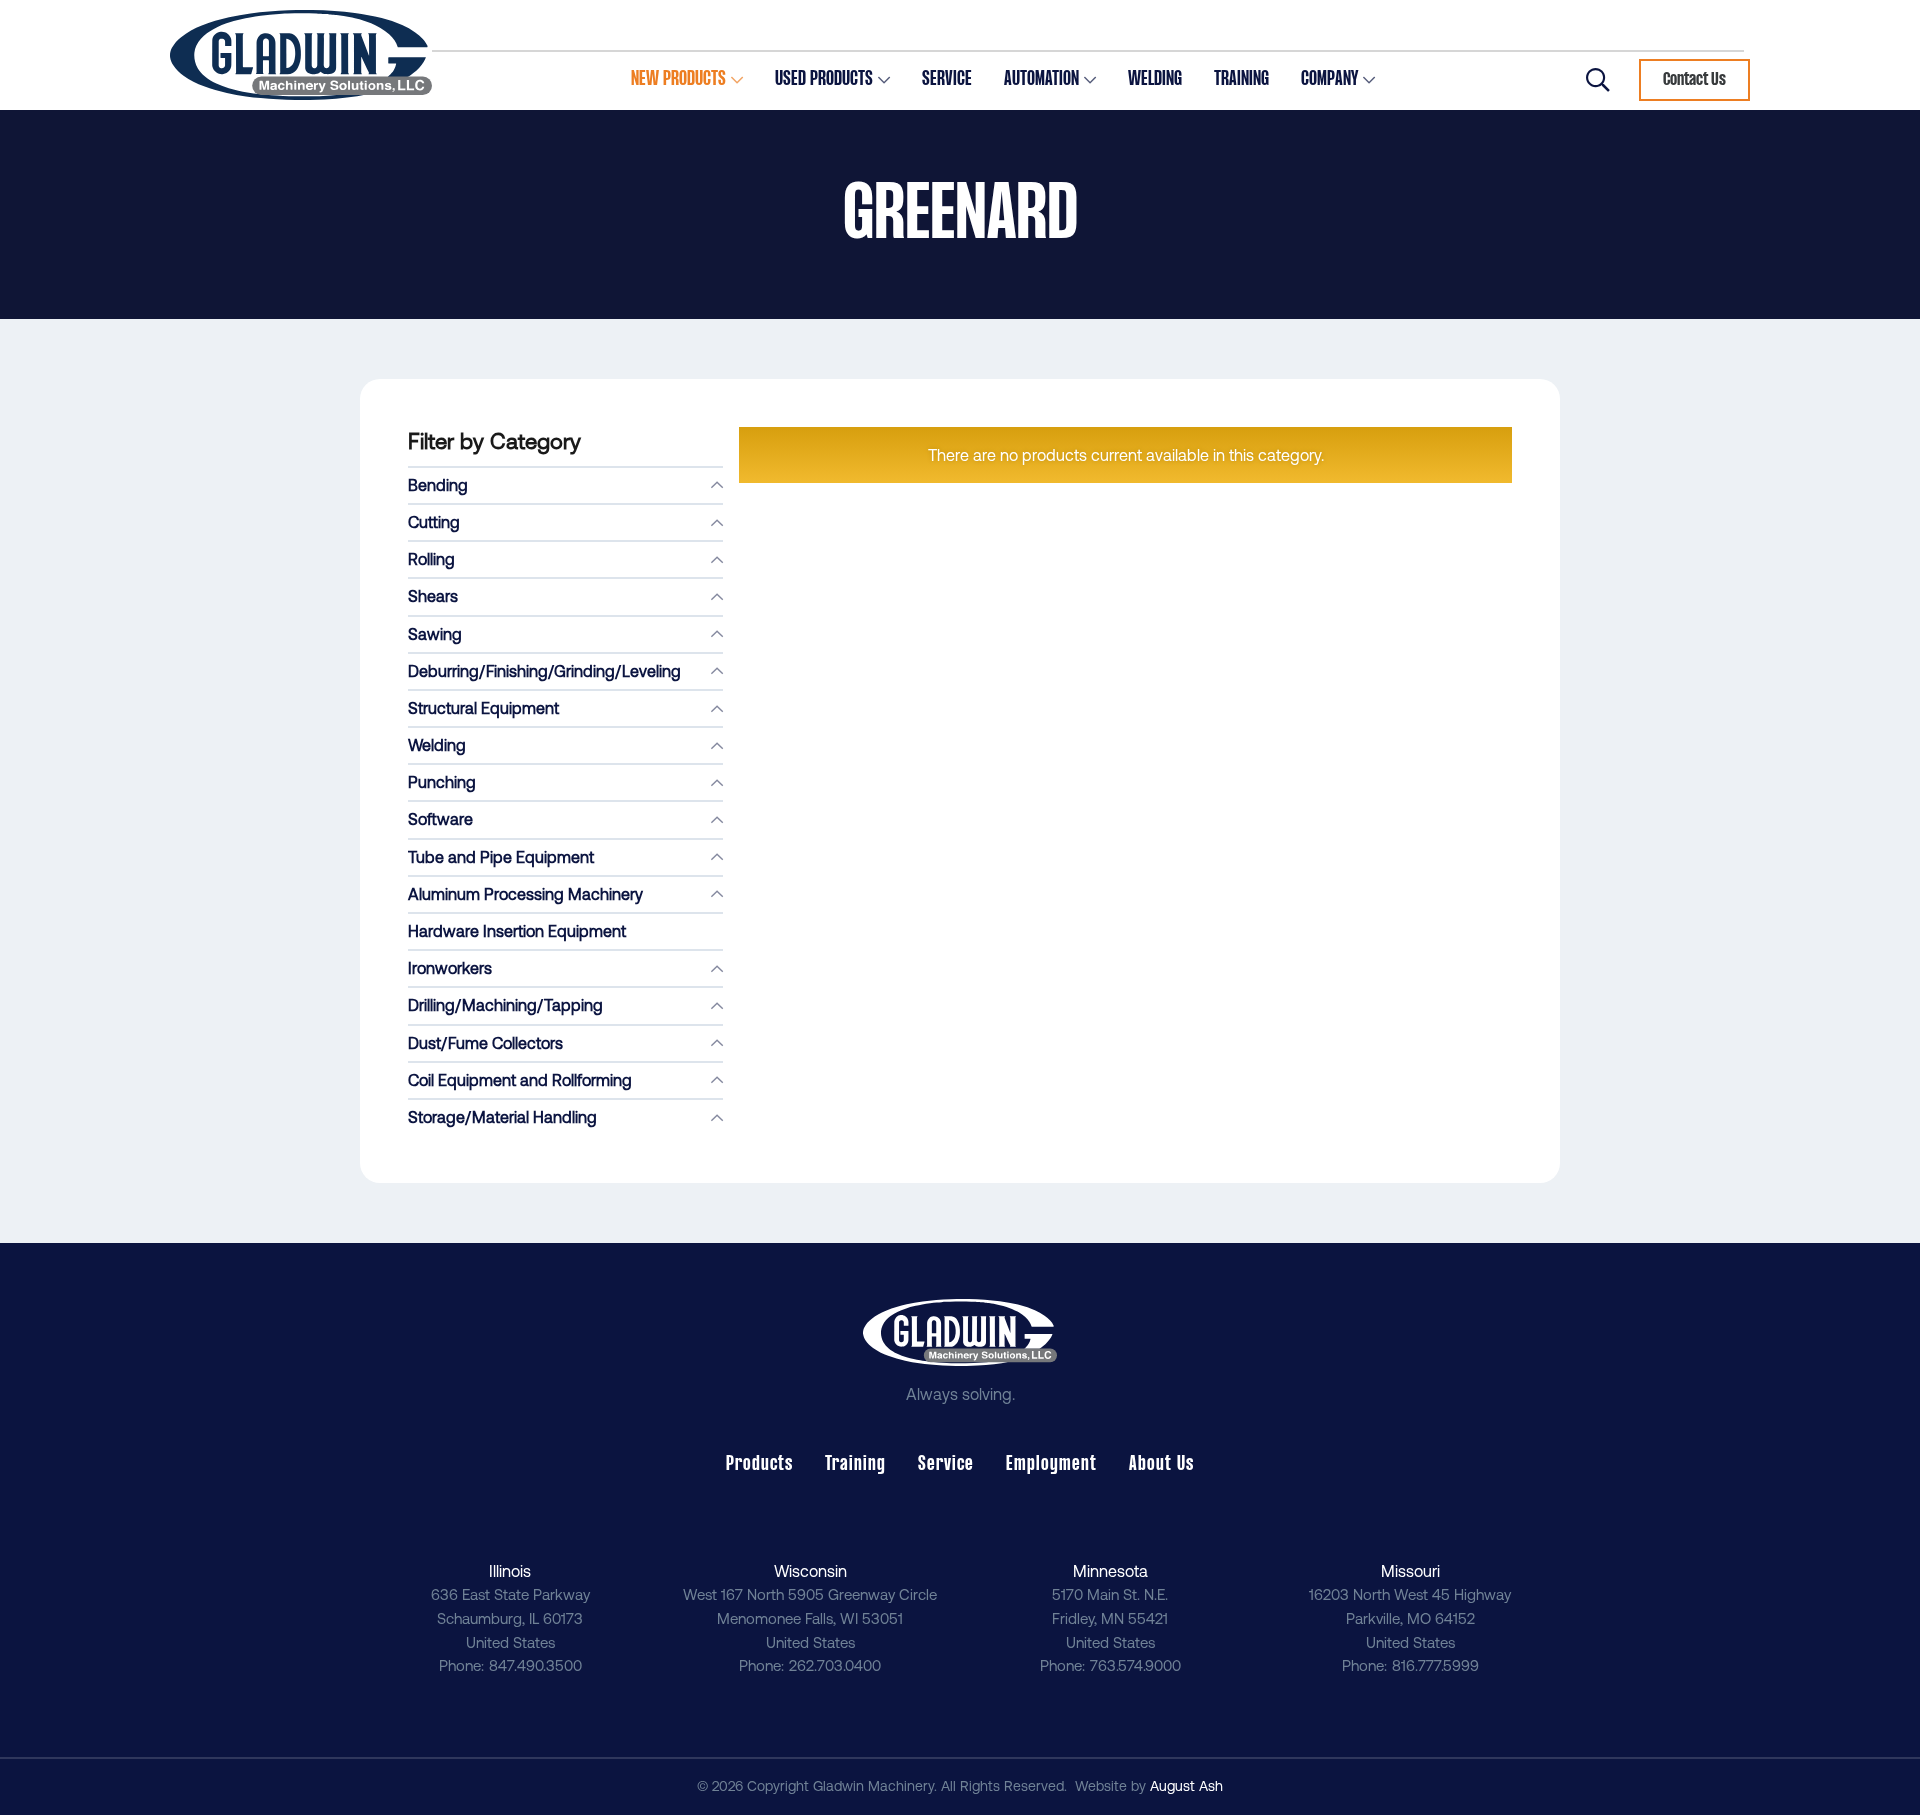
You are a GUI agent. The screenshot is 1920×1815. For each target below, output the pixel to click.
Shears (433, 596)
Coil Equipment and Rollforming (520, 1080)
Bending (438, 485)
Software (440, 819)
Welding (437, 745)
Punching (442, 782)
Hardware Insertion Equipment (517, 931)
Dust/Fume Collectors (485, 1043)
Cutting (434, 522)
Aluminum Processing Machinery (525, 894)
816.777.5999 (1435, 1665)
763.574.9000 (1135, 1665)
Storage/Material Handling (502, 1117)
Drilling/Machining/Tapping (505, 1005)
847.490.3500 (535, 1665)
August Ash (1186, 1786)
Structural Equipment (483, 708)
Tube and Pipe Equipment (501, 857)
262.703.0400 (835, 1665)
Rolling (431, 559)
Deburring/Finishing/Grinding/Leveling (544, 671)
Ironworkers (450, 968)
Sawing (435, 634)
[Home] (301, 55)
